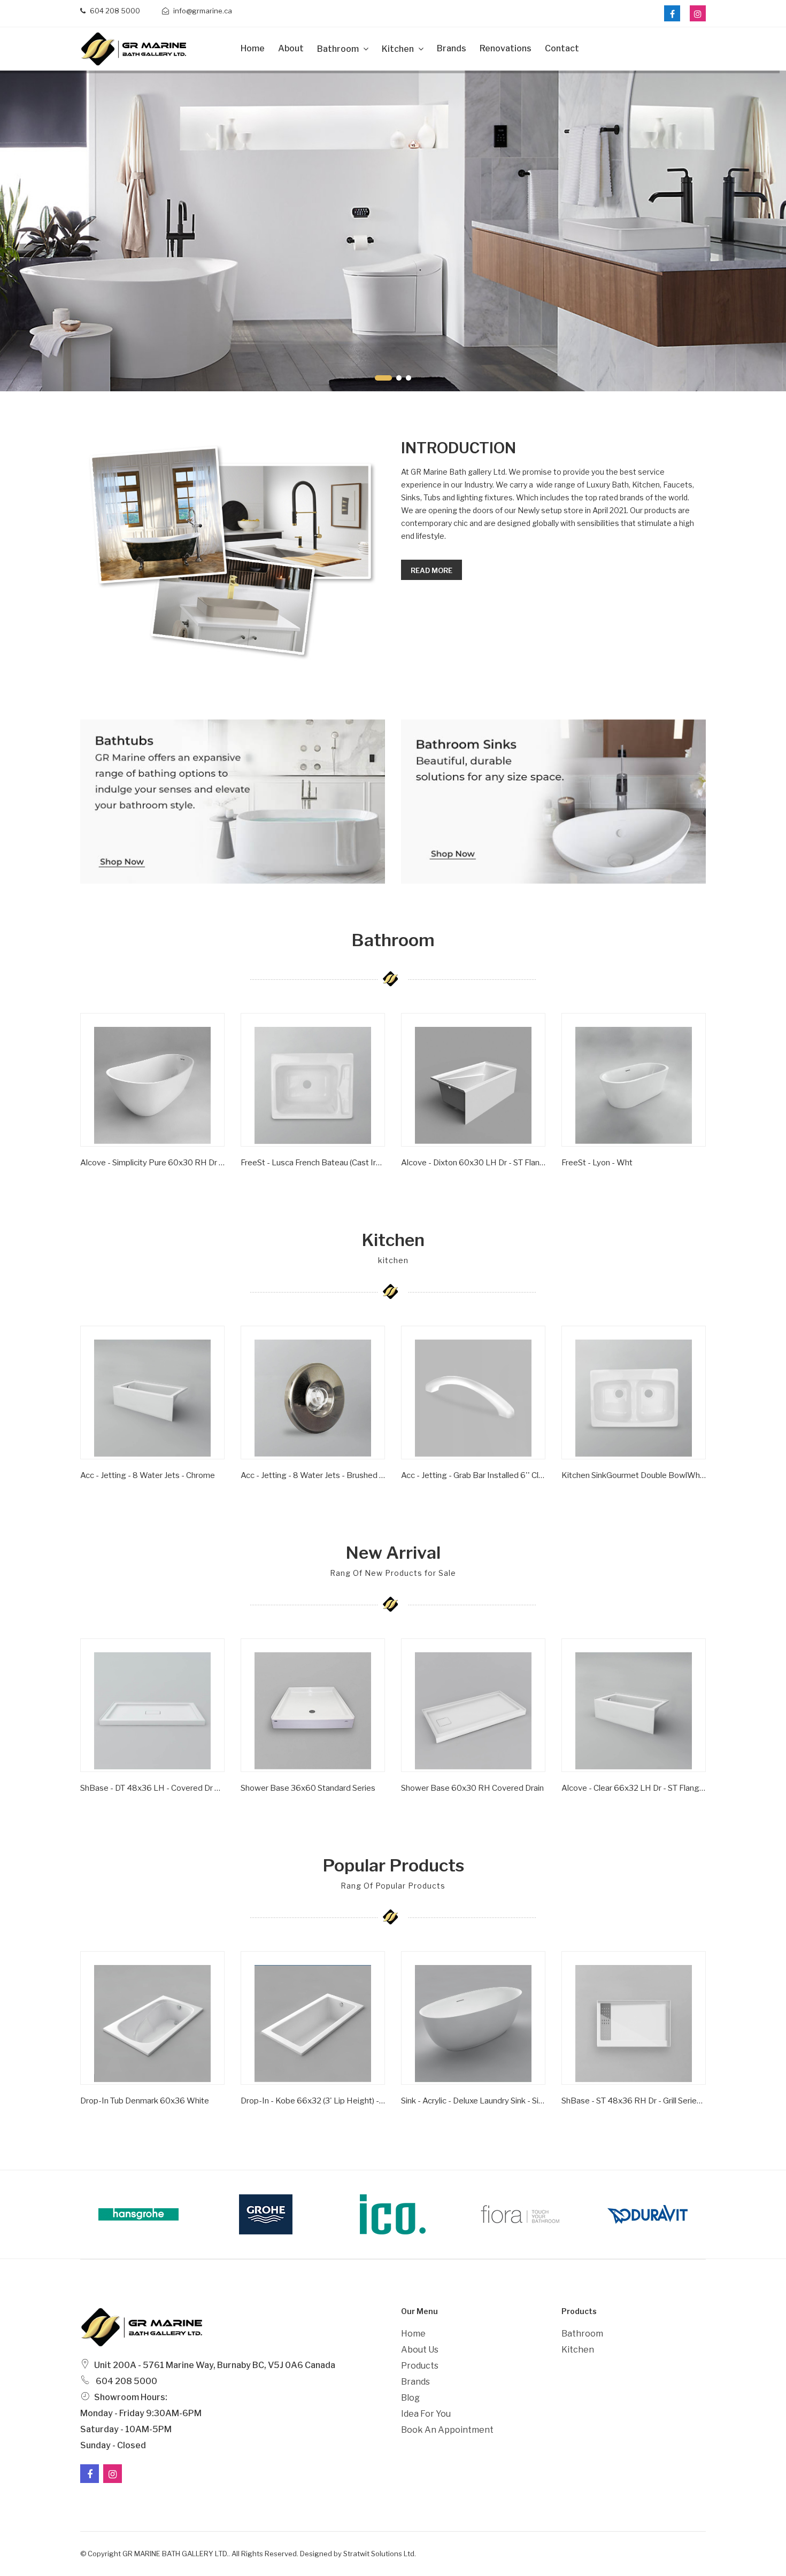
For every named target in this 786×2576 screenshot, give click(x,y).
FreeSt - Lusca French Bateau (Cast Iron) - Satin (313, 1163)
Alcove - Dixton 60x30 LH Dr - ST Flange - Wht (473, 1163)
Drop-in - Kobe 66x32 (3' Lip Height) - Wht (313, 2101)
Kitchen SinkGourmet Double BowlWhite (634, 1475)
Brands (452, 48)
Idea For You (426, 2414)
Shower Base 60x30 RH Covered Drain (472, 1788)
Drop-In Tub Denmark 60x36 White (145, 2101)
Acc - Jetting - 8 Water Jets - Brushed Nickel (313, 1475)
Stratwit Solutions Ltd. (380, 2554)
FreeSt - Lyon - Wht (597, 1163)
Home (253, 48)
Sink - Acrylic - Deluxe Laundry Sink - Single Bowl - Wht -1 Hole (473, 2101)
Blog (410, 2398)
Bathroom (339, 49)
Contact (562, 48)
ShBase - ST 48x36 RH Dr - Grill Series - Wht (634, 2101)
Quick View (114, 1179)
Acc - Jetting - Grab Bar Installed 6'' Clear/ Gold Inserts (473, 1475)
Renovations (506, 48)
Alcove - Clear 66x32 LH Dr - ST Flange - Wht (634, 1788)
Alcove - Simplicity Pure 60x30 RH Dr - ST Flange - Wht (152, 1163)
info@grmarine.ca (202, 11)
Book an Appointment (447, 2430)
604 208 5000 (114, 11)
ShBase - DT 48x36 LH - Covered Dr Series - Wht (152, 1788)
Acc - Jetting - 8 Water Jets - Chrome (148, 1475)
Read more (431, 570)
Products (420, 2366)
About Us (420, 2350)
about (291, 48)
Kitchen (399, 49)
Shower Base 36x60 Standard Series (308, 1788)
